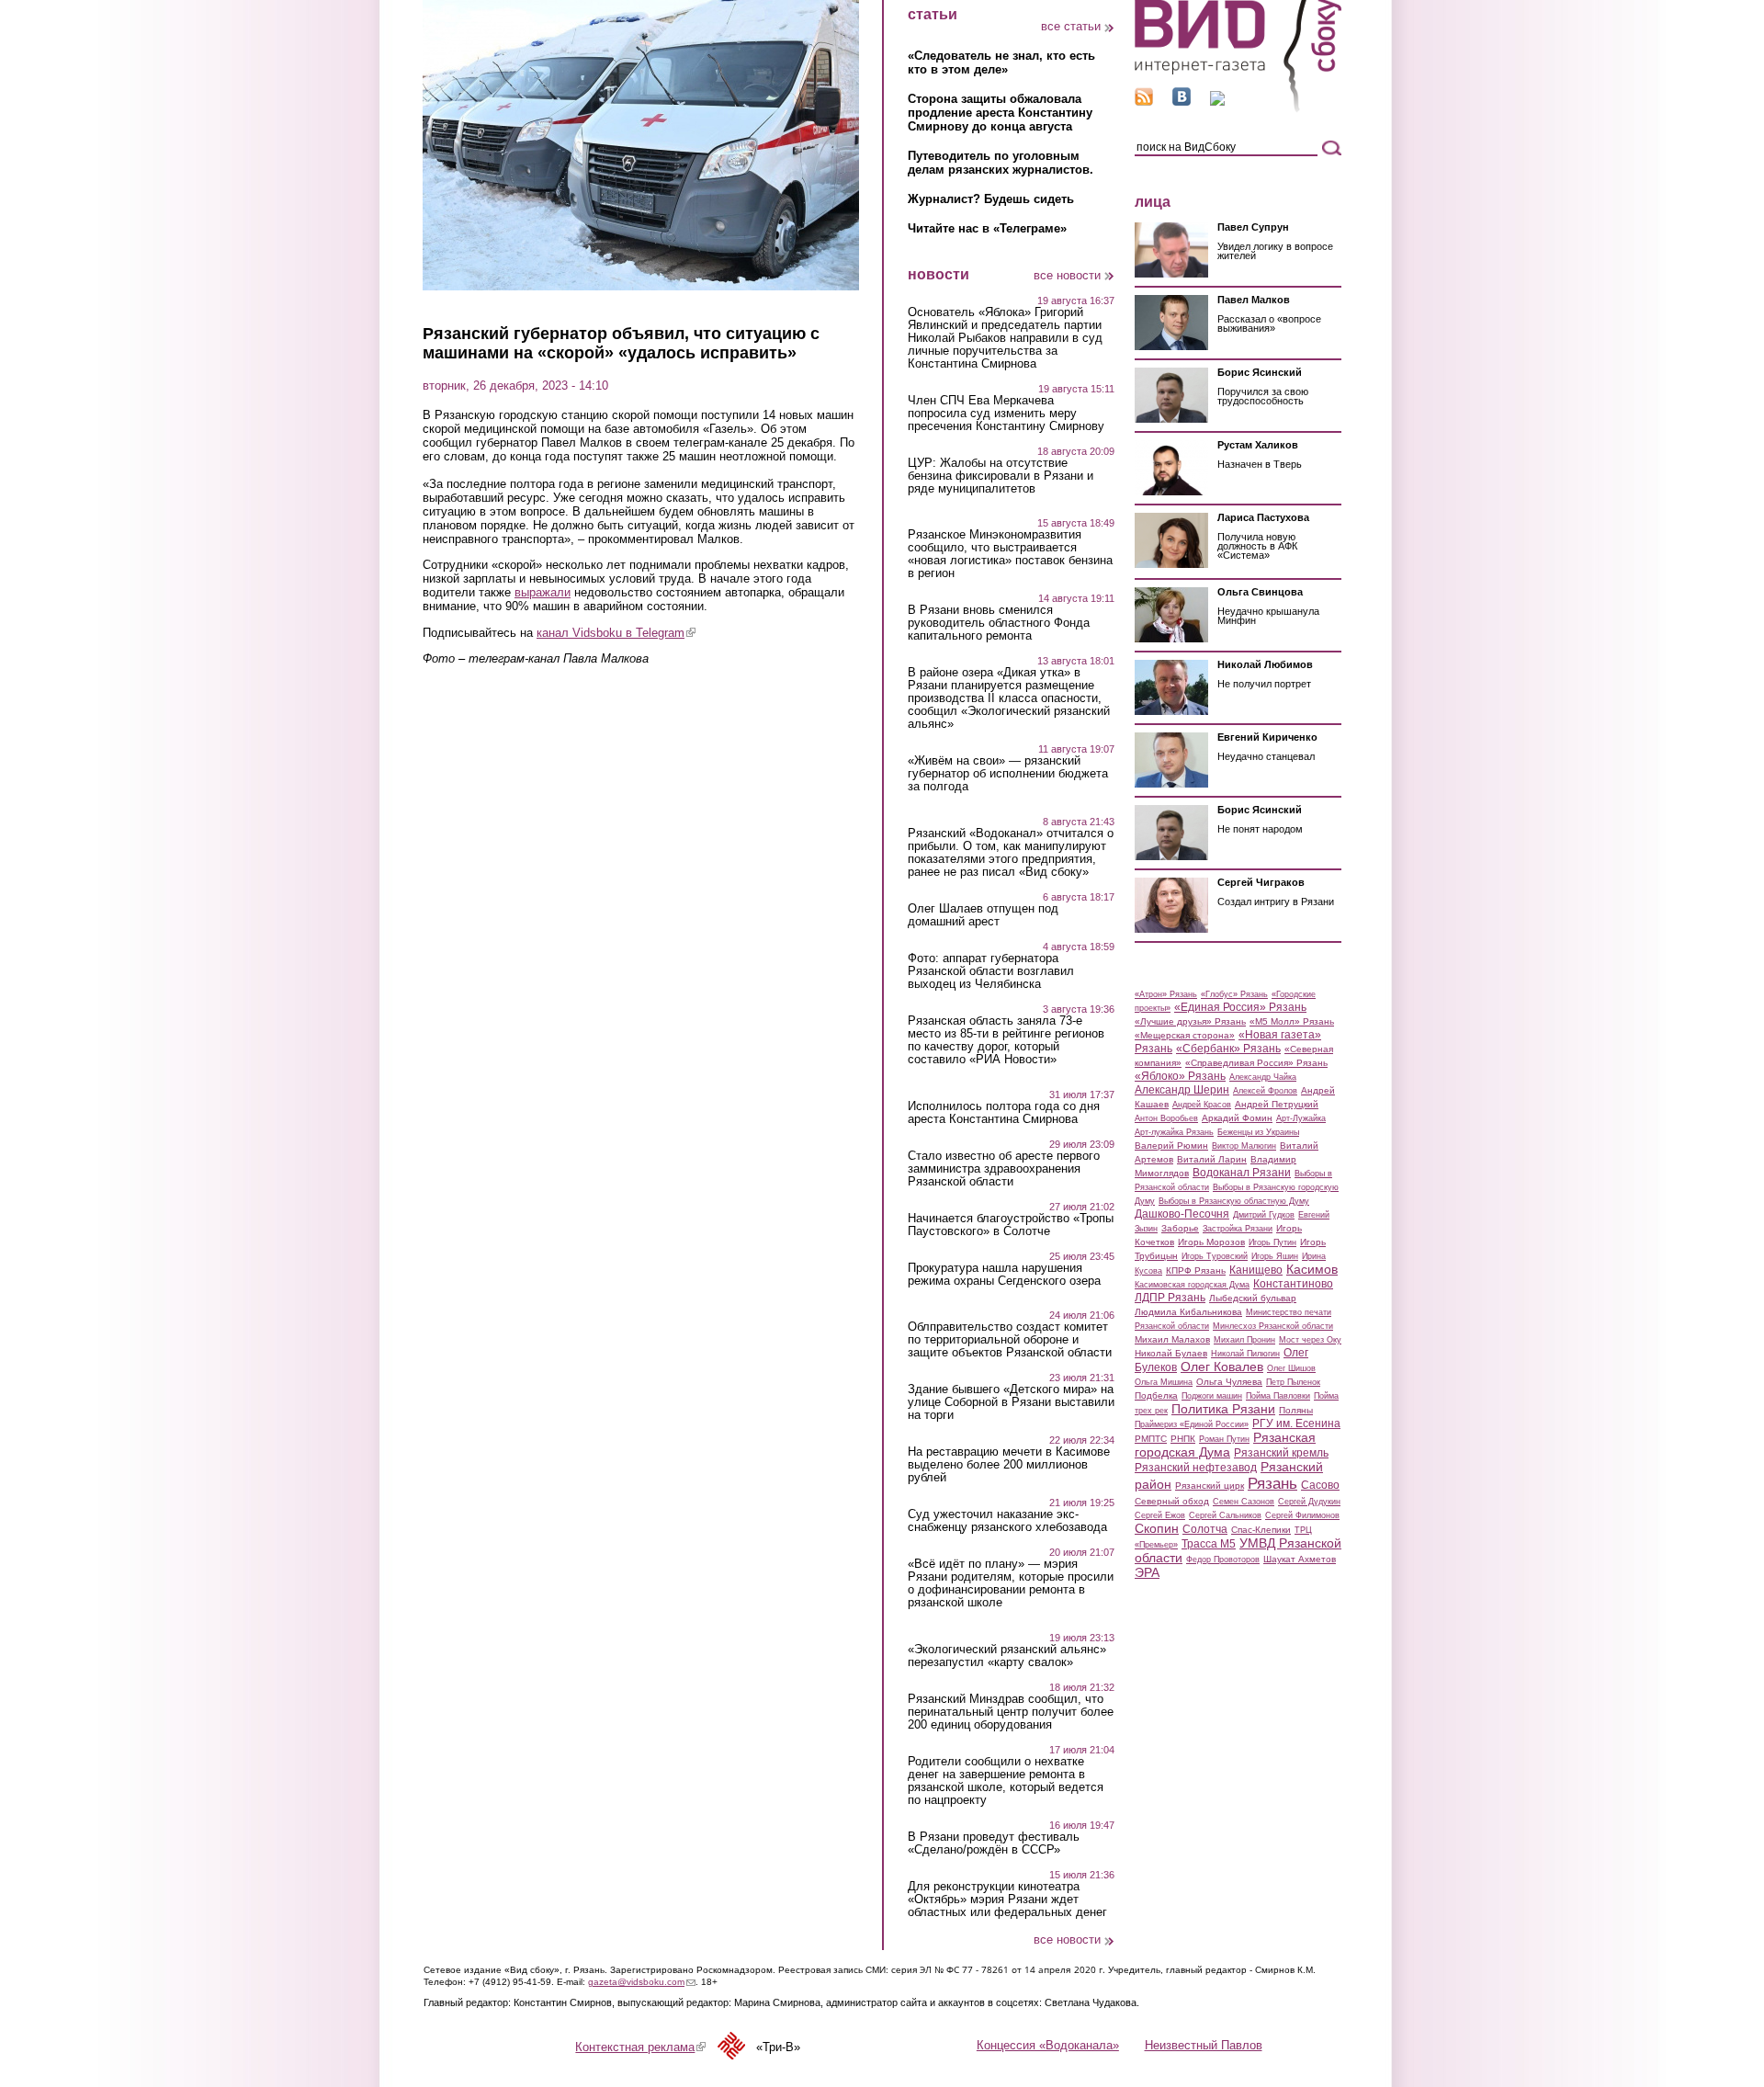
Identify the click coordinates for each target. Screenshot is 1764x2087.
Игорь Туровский (1215, 1256)
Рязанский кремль (1281, 1453)
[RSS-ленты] (1144, 102)
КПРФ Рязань (1196, 1270)
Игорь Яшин (1275, 1256)
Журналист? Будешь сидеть (991, 199)
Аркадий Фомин (1237, 1118)
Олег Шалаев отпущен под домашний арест (983, 915)
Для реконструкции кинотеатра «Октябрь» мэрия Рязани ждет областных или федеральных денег (1007, 1900)
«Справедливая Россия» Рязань (1256, 1063)
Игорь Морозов (1211, 1242)
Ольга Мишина (1164, 1382)
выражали (543, 592)
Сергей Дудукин (1309, 1502)
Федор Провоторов (1223, 1560)
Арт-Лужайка (1301, 1118)
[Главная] (1238, 109)
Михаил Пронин (1244, 1340)
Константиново (1293, 1284)
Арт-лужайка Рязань (1174, 1132)
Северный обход (1172, 1501)
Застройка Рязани (1238, 1229)
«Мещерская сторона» (1185, 1035)
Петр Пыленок (1293, 1382)
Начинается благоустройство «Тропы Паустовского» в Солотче (1011, 1225)
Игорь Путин (1272, 1242)
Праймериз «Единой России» (1192, 1424)
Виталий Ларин (1212, 1159)
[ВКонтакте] (1182, 102)
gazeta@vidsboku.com (642, 1982)
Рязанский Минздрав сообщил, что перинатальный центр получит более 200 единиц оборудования (1011, 1712)
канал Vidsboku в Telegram (616, 633)
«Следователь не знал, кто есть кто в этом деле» (1001, 62)
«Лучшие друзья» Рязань (1190, 1021)
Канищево (1256, 1270)
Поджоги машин (1212, 1396)
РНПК (1183, 1439)
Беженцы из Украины (1258, 1132)
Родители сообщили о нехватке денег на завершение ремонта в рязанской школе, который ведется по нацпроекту (1006, 1781)
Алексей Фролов (1265, 1091)
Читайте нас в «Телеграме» (987, 228)
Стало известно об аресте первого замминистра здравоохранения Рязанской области (1004, 1169)
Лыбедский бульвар (1253, 1298)
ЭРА (1147, 1572)
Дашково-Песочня (1182, 1214)
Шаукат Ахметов (1300, 1559)
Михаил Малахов (1172, 1339)
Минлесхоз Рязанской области (1273, 1326)
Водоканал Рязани (1242, 1173)
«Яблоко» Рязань (1180, 1076)
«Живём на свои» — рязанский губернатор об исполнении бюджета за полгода (1008, 774)
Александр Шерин (1182, 1090)
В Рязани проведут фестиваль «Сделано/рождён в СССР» (994, 1843)
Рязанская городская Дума (1225, 1445)
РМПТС (1151, 1439)
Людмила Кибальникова (1188, 1312)
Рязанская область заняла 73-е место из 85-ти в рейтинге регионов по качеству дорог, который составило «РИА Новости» (1006, 1040)
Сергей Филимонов (1302, 1515)
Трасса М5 (1209, 1544)
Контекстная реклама (640, 2047)
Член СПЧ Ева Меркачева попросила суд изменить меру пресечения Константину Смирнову (1006, 414)
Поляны (1296, 1410)
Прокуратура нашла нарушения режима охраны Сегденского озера (1004, 1275)
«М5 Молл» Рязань (1292, 1021)
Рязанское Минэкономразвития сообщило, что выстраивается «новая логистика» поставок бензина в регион (1010, 554)
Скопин (1157, 1528)
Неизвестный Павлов (1204, 2045)
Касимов (1312, 1269)
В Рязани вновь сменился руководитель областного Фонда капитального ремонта (999, 623)
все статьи (1071, 26)
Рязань (1272, 1483)
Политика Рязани (1223, 1409)
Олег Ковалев (1222, 1367)
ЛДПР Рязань (1170, 1298)
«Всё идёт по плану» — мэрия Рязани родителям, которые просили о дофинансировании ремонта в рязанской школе (1011, 1583)
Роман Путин (1224, 1439)
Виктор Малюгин (1244, 1146)
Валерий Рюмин (1171, 1146)
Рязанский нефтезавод (1196, 1468)
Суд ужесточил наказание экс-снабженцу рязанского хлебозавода (1007, 1521)
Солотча (1205, 1529)
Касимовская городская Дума (1192, 1285)
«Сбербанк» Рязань (1228, 1049)
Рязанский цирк (1210, 1486)
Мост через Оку (1310, 1340)
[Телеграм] (1217, 102)
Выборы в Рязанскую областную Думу (1234, 1201)
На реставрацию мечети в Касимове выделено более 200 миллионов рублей (1009, 1465)
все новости (1067, 275)
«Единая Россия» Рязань (1240, 1007)
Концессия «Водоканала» (1048, 2045)
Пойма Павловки (1278, 1396)
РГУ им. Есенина (1296, 1423)
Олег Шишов (1291, 1368)
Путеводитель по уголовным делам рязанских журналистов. (1001, 163)
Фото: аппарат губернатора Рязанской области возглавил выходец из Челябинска (991, 971)
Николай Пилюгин (1245, 1354)
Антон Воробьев (1166, 1118)
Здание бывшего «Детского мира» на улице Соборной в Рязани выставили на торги (1011, 1402)
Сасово (1320, 1485)
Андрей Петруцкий (1277, 1104)
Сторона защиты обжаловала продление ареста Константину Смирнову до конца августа (1000, 113)
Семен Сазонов (1244, 1502)
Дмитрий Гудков (1264, 1215)
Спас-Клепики (1261, 1530)
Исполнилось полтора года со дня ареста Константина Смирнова (1004, 1113)
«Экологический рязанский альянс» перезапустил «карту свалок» (1007, 1656)
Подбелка (1156, 1395)
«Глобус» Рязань (1234, 994)
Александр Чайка (1263, 1077)
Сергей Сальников (1225, 1515)
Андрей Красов (1202, 1105)
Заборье (1180, 1228)
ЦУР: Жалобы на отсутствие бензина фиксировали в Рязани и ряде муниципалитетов (1001, 476)
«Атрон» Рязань (1166, 994)
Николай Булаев (1171, 1353)
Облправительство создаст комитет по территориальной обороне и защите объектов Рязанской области (1010, 1340)
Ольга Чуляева (1229, 1382)
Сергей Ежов (1160, 1515)
